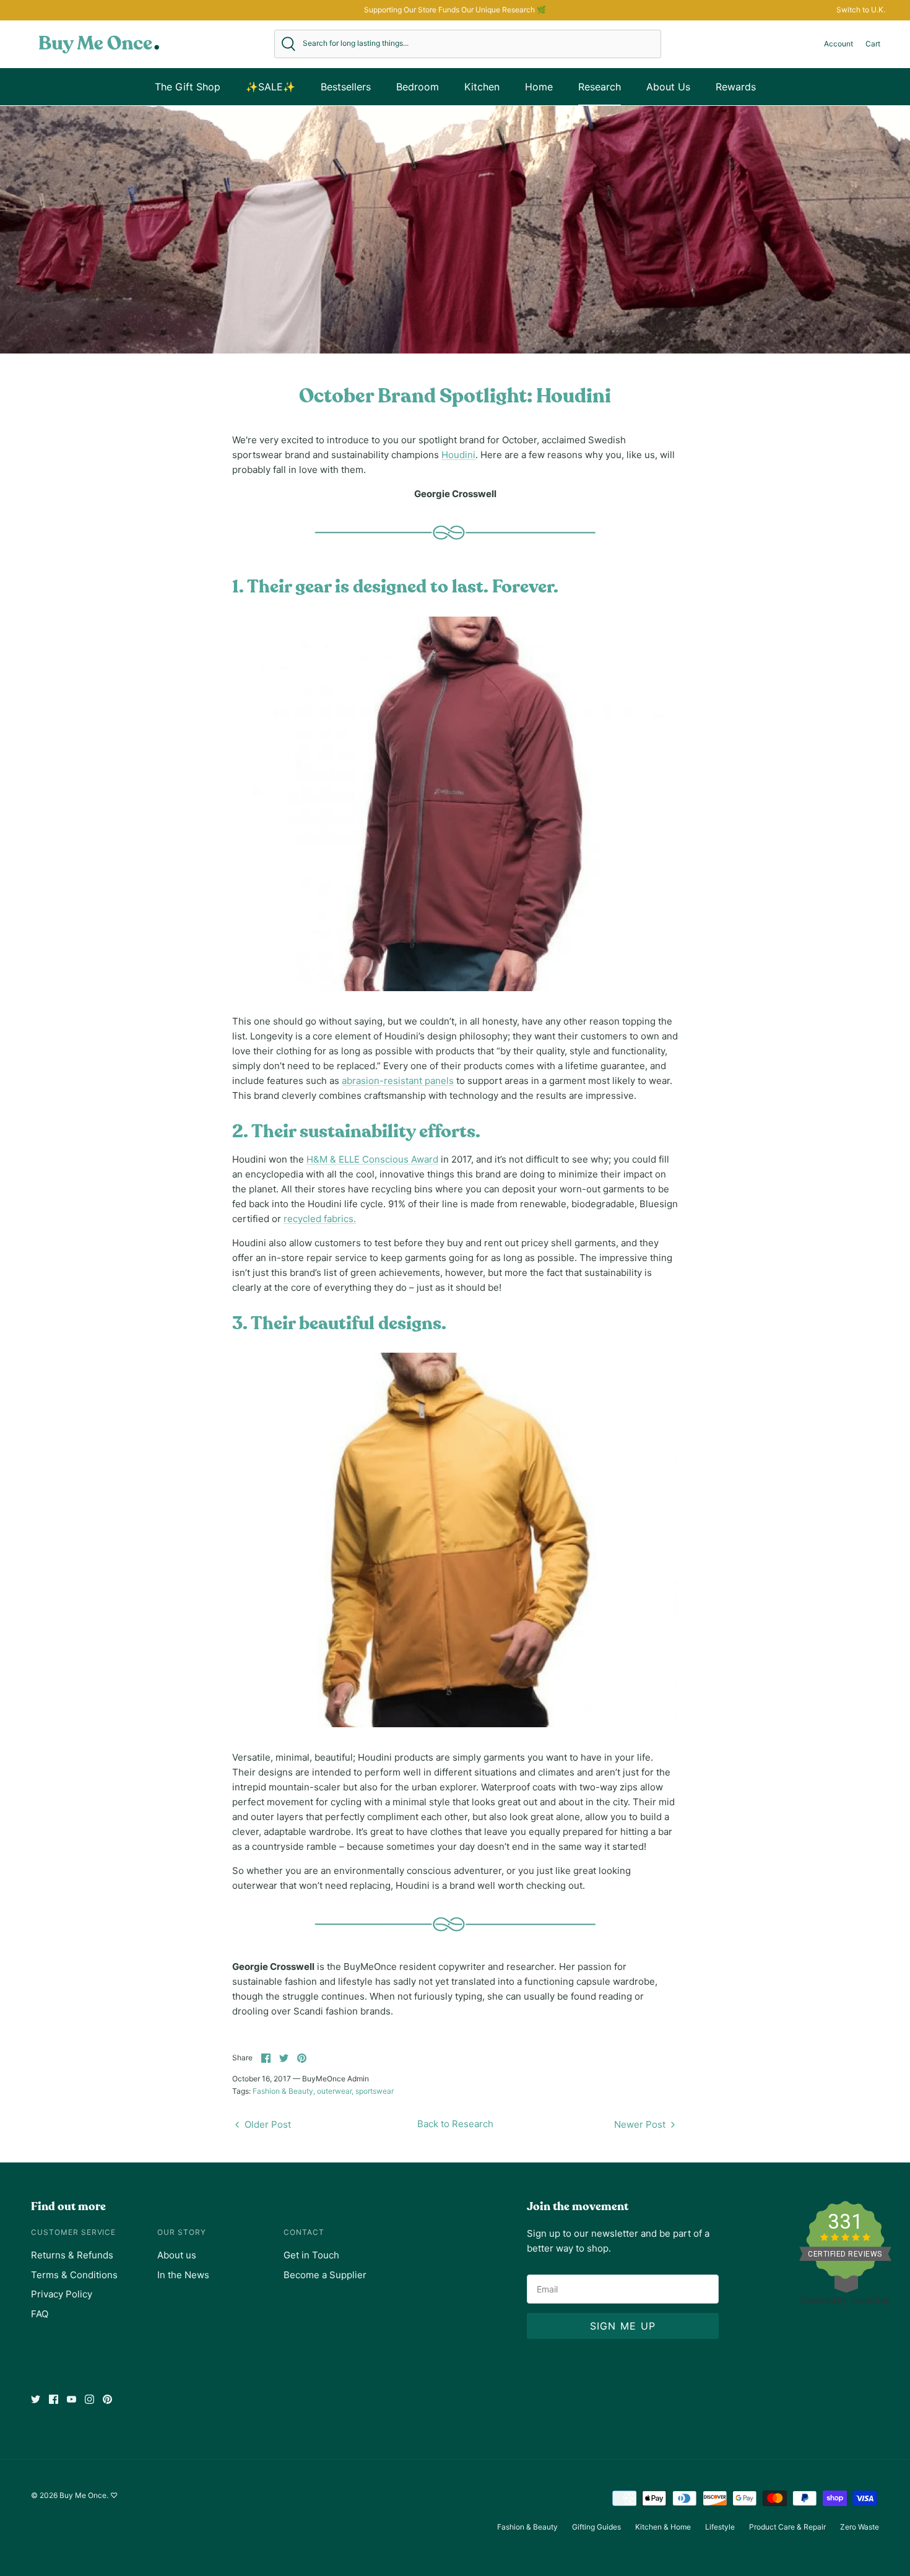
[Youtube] (71, 2399)
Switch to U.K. (861, 10)
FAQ (40, 2314)
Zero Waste (860, 2527)
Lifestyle (720, 2527)
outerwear (334, 2091)
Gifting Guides (596, 2527)
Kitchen (482, 87)
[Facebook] (54, 2399)
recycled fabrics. (320, 1219)
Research (600, 87)
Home (539, 87)
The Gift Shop (188, 87)
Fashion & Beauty (283, 2091)
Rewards (736, 87)
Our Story (182, 2232)
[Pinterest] (107, 2399)
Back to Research (455, 2124)
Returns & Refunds (72, 2255)
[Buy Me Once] (99, 44)
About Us (668, 87)
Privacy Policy (62, 2294)
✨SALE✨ (271, 87)
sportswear (375, 2091)
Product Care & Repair (787, 2527)
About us (177, 2255)
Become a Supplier (325, 2275)
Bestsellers (346, 87)
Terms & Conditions (74, 2275)
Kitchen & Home (663, 2527)
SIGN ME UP (623, 2326)
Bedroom (418, 87)
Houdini (458, 455)
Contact (304, 2232)
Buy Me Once (83, 2495)
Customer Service (73, 2232)
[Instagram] (89, 2399)
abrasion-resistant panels (398, 1081)
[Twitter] (36, 2399)
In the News (183, 2275)
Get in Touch (311, 2255)
